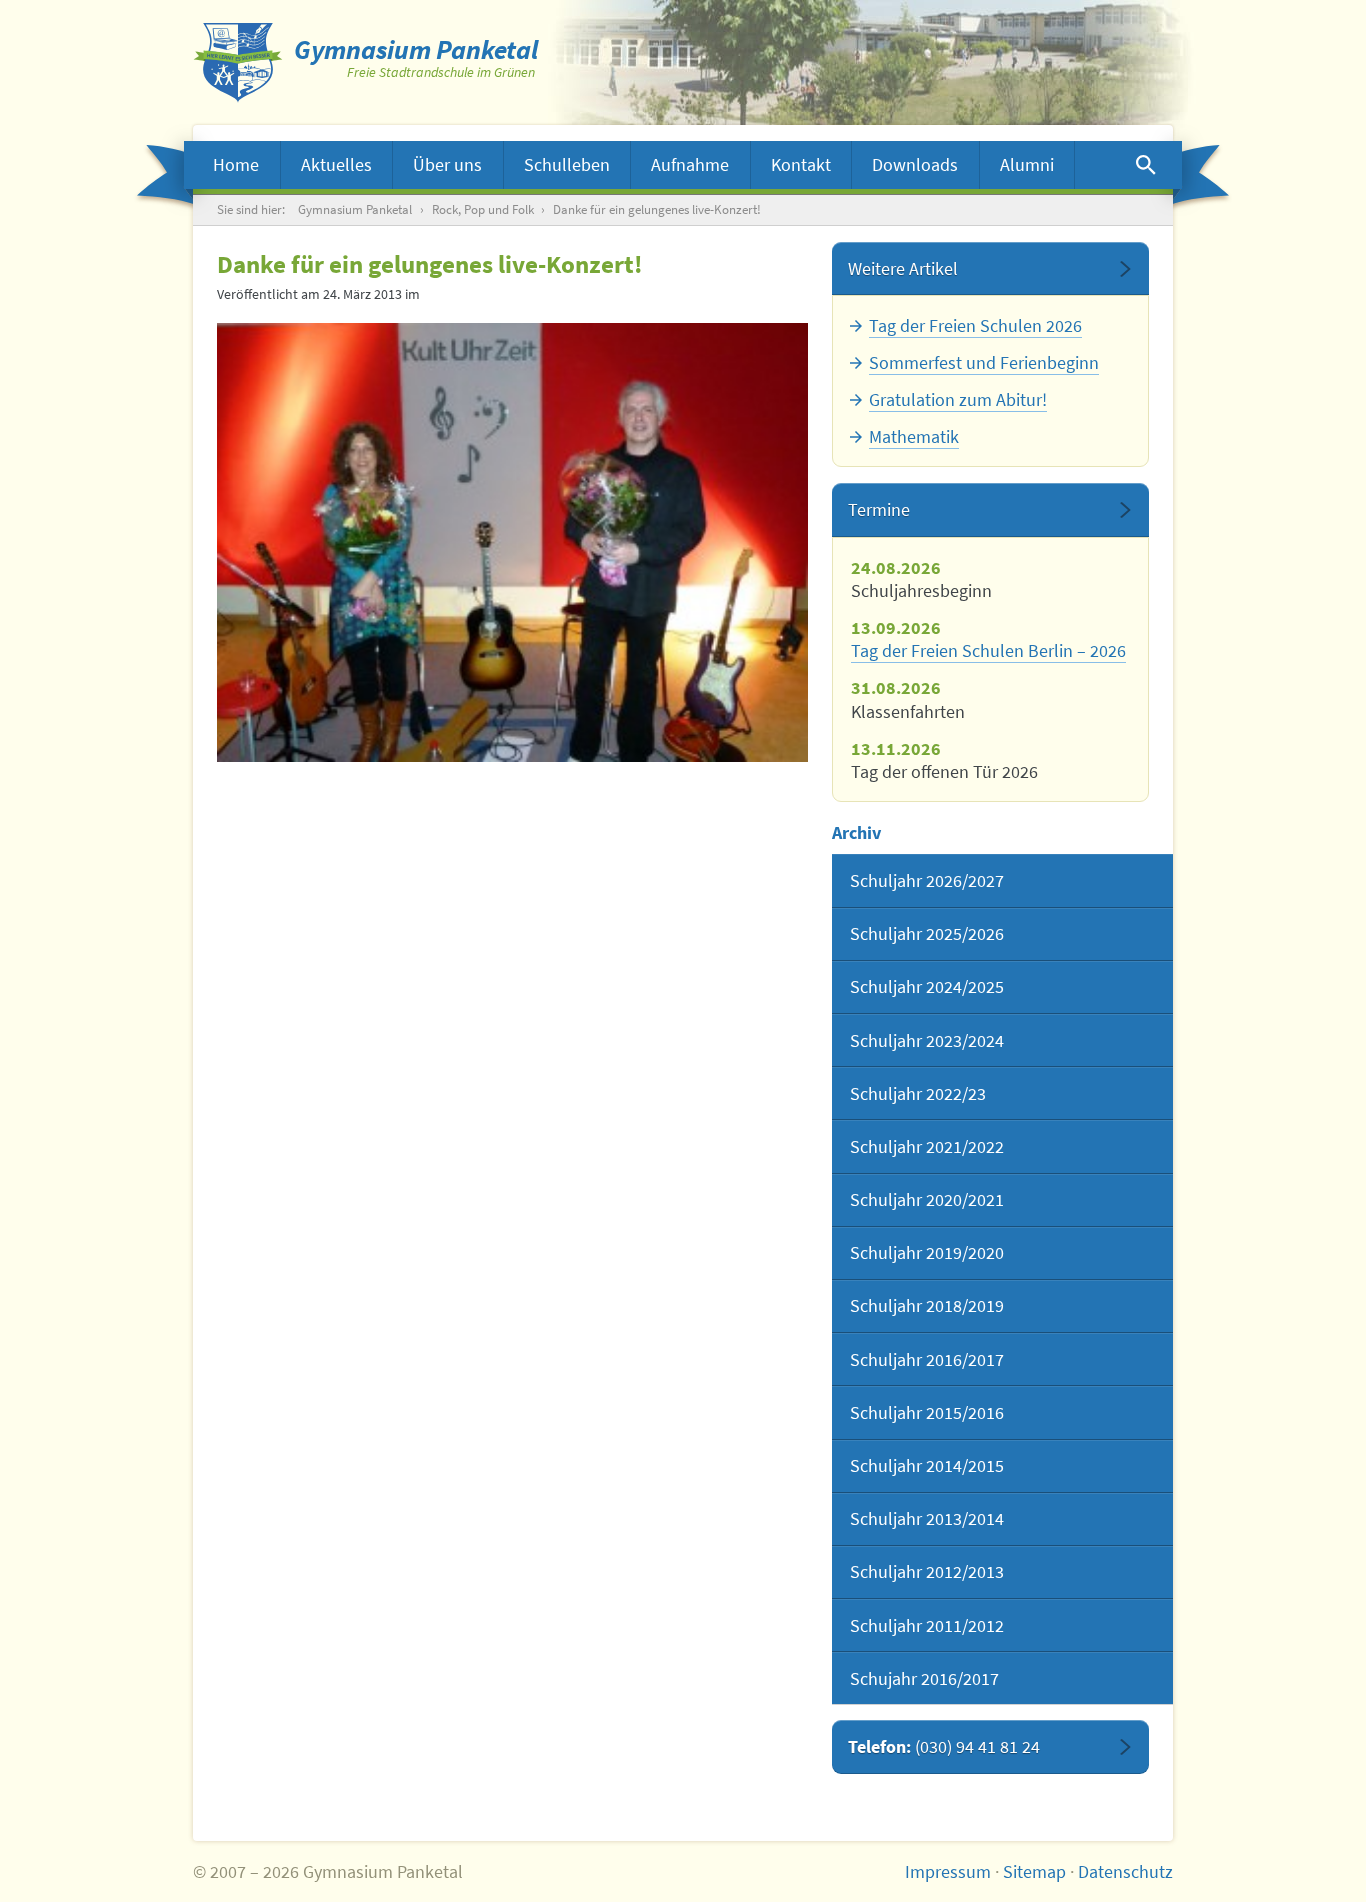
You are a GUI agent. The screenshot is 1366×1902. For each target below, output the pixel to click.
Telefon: (944, 1746)
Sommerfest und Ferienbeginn (984, 362)
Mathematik (914, 436)
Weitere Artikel (903, 268)
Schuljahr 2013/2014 (927, 1518)
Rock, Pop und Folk (483, 209)
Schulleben (567, 164)
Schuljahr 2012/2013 (927, 1571)
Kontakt (801, 164)
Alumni (1027, 164)
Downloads (915, 164)
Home (236, 164)
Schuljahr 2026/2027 (927, 880)
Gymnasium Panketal (355, 209)
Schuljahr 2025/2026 (927, 933)
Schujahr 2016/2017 (924, 1678)
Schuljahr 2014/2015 (927, 1465)
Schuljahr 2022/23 (918, 1093)
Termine (879, 509)
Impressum (948, 1871)
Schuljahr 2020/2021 (927, 1199)
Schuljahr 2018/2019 (927, 1305)
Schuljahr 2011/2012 (927, 1625)
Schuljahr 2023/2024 (927, 1040)
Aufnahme (690, 164)
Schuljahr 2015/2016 (927, 1412)
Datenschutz (1125, 1871)
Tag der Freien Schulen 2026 (975, 325)
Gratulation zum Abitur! (958, 399)
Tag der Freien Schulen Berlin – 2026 (988, 650)
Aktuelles (336, 164)
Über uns (447, 164)
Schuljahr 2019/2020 (927, 1252)
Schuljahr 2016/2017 (927, 1359)
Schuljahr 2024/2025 (927, 986)
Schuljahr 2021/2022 (927, 1146)
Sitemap (1034, 1871)
